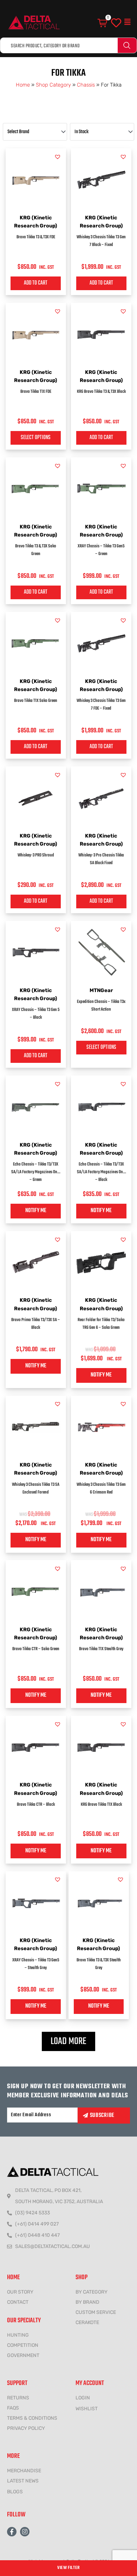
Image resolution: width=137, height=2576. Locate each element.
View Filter (68, 2568)
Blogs (15, 2492)
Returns (18, 2398)
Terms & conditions (32, 2418)
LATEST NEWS (23, 2481)
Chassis (86, 85)
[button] (128, 22)
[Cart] (103, 23)
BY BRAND (87, 2302)
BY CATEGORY (92, 2292)
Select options (36, 438)
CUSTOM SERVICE (96, 2312)
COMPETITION (23, 2345)
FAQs (13, 2408)
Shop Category (53, 85)
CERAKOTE (87, 2322)
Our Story (20, 2292)
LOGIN (83, 2398)
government (23, 2355)
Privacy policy (26, 2428)
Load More (68, 2041)
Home (23, 85)
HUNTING (18, 2335)
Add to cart (36, 283)
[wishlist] (116, 23)
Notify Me (36, 1211)
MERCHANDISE (24, 2471)
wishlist (87, 2409)
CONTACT (18, 2302)
